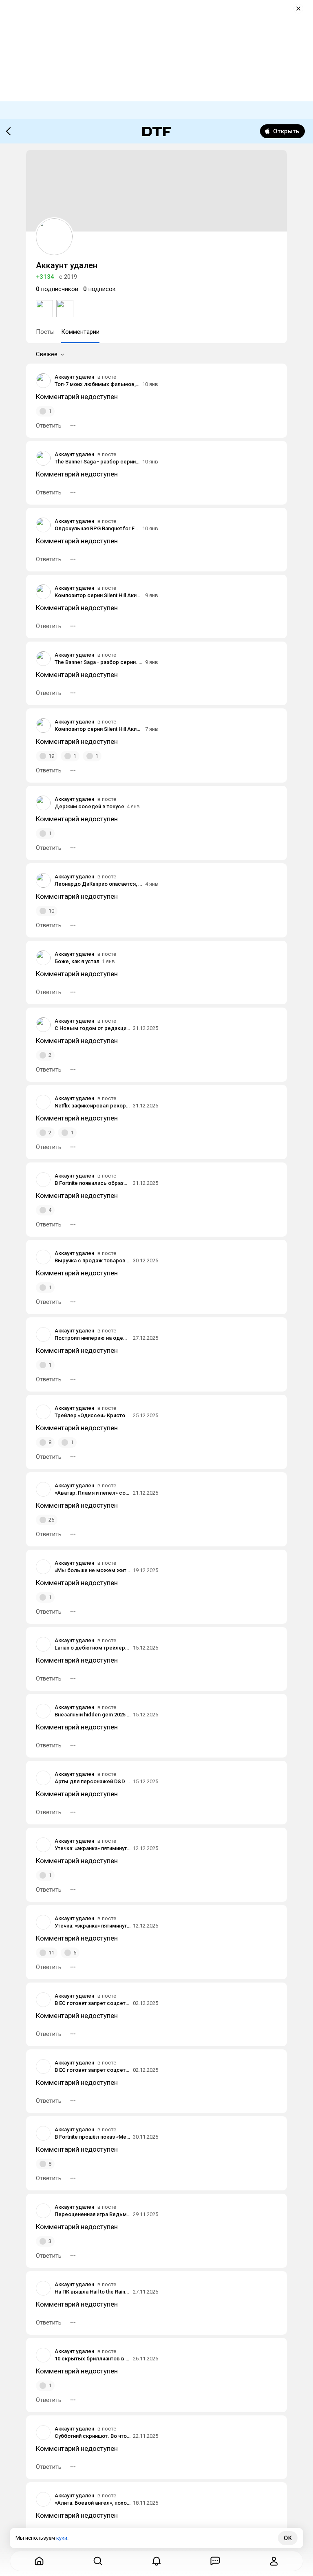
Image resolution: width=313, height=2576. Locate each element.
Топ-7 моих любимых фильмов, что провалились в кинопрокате (97, 384)
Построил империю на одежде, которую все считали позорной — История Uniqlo (93, 1338)
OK (288, 2538)
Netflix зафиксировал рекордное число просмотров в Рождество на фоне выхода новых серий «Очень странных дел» (93, 1106)
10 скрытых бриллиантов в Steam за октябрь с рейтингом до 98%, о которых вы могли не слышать (93, 2359)
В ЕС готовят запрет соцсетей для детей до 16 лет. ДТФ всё (93, 2003)
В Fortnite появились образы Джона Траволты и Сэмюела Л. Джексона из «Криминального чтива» (93, 1183)
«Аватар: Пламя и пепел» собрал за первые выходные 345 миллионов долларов (93, 1493)
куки (62, 2538)
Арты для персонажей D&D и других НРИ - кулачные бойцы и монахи (93, 1781)
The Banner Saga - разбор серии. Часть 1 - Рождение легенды (97, 462)
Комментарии (80, 332)
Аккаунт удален (74, 377)
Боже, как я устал (77, 961)
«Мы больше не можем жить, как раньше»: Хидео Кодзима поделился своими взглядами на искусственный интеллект (93, 1570)
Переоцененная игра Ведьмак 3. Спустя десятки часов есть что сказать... (93, 2214)
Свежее (47, 354)
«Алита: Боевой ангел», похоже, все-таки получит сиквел (93, 2503)
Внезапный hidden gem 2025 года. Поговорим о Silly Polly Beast (93, 1715)
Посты (45, 332)
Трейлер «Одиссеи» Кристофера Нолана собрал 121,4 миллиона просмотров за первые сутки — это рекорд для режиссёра (93, 1415)
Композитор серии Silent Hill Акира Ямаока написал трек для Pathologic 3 (99, 595)
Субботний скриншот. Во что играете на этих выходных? (93, 2436)
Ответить (49, 426)
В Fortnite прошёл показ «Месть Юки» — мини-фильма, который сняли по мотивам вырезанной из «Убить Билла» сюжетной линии (93, 2137)
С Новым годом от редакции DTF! (93, 1028)
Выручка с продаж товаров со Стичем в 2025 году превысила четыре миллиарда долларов (93, 1260)
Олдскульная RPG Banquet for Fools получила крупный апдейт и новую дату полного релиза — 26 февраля (97, 528)
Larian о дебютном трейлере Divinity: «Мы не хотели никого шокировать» (93, 1648)
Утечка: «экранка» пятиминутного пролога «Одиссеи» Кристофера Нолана (93, 1848)
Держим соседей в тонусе (89, 806)
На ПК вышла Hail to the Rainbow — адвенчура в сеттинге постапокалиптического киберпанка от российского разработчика (93, 2292)
